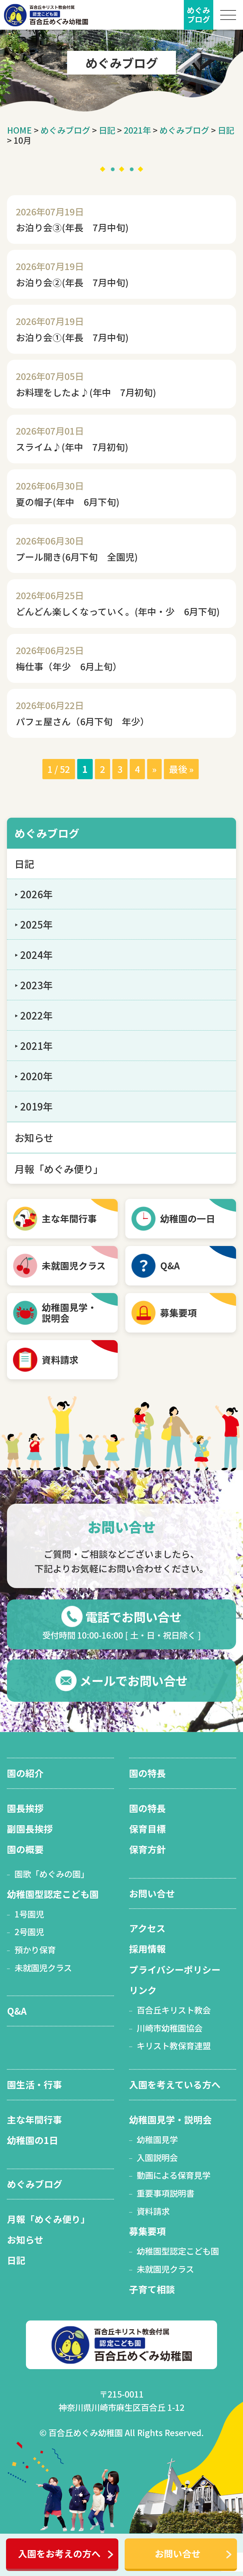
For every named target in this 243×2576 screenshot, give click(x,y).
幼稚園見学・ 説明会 (69, 1313)
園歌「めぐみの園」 (52, 1874)
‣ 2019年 (34, 1106)
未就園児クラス (74, 1265)
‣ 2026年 (34, 894)
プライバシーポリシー (175, 1969)
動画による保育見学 (174, 2175)
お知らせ (34, 1138)
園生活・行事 (34, 2084)
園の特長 (147, 1773)
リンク (143, 1990)
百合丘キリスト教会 (174, 2010)
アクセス (147, 1928)
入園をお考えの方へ (59, 2553)
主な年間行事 (69, 1218)
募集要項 (178, 1312)
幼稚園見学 (157, 2139)
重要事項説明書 (165, 2193)
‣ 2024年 (34, 955)
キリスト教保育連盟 (174, 2046)
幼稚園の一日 (188, 1218)
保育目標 (147, 1829)
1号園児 (29, 1914)
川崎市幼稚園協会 (170, 2028)
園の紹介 (25, 1773)
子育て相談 (152, 2289)
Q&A (170, 1265)
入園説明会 (157, 2157)
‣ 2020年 (34, 1076)
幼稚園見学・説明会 (170, 2119)
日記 (107, 130)
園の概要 (25, 1849)
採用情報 (147, 1949)
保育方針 (147, 1849)
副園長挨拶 (30, 1829)
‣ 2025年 (34, 924)
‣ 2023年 (34, 985)
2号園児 (29, 1932)
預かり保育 (35, 1950)
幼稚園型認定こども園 (53, 1894)
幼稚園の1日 (33, 2140)
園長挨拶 (25, 1808)
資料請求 (60, 1360)
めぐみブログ (65, 130)
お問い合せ (178, 2553)
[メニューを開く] (228, 15)
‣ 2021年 (34, 1046)
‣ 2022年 (34, 1015)
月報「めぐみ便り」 (59, 1169)
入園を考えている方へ (175, 2084)
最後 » (181, 769)
